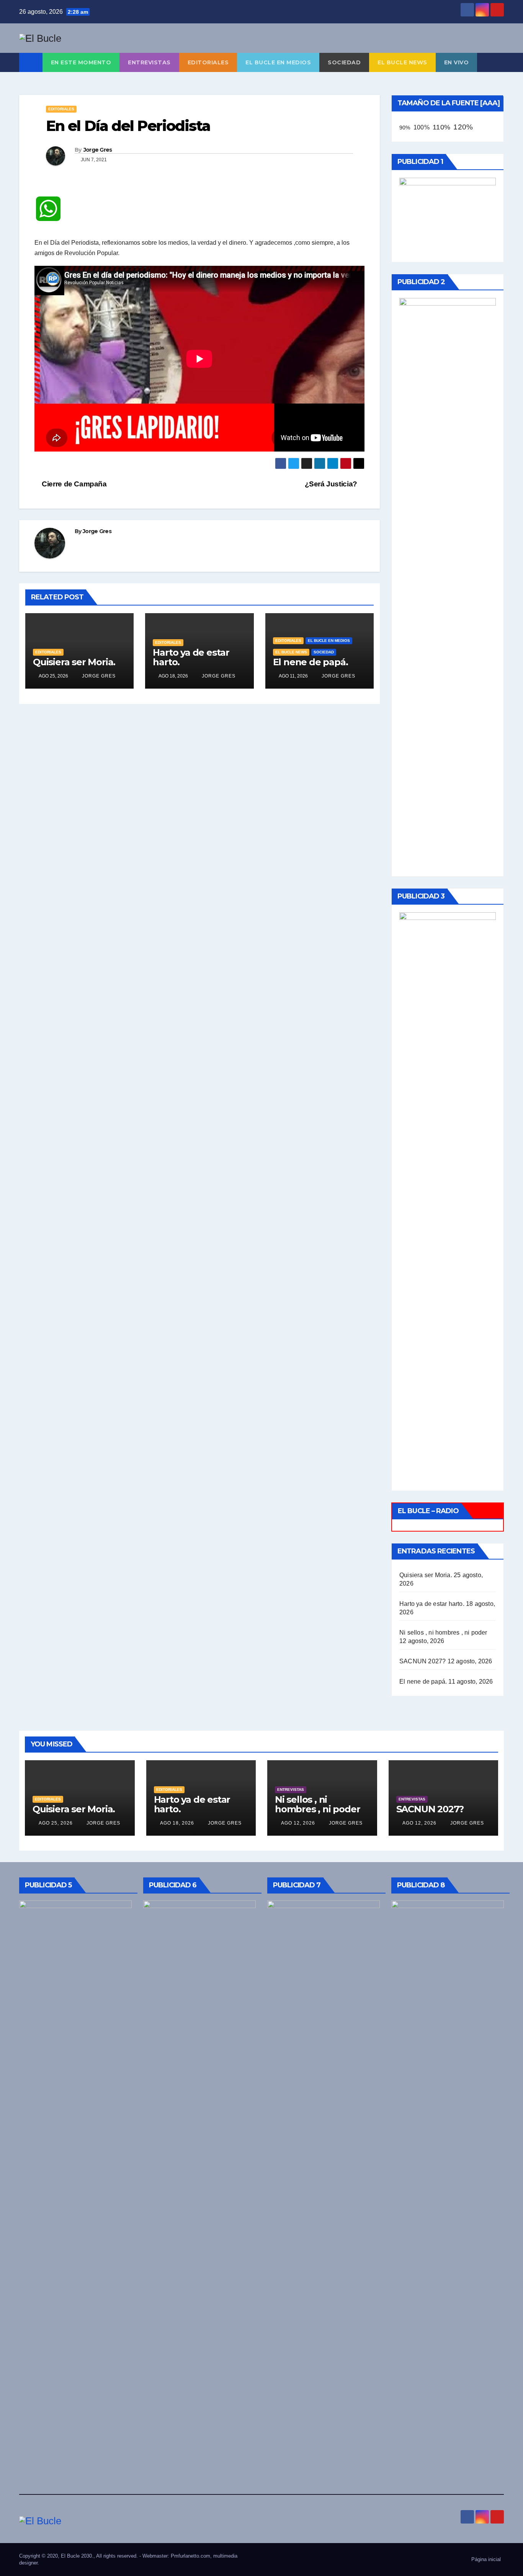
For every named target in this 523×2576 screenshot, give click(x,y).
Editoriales (208, 62)
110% (441, 127)
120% (463, 127)
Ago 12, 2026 (298, 1823)
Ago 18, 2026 (177, 1823)
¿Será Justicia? (332, 484)
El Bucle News (402, 62)
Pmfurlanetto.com (190, 2556)
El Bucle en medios (278, 62)
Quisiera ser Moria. (74, 662)
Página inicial (486, 2559)
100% (422, 127)
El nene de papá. (311, 662)
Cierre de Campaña (74, 484)
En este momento (81, 62)
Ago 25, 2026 (56, 1823)
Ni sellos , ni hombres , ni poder (443, 1633)
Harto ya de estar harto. (191, 657)
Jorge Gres (98, 150)
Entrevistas (149, 62)
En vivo (457, 62)
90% (405, 128)
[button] (498, 62)
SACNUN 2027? (422, 1661)
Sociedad (344, 62)
